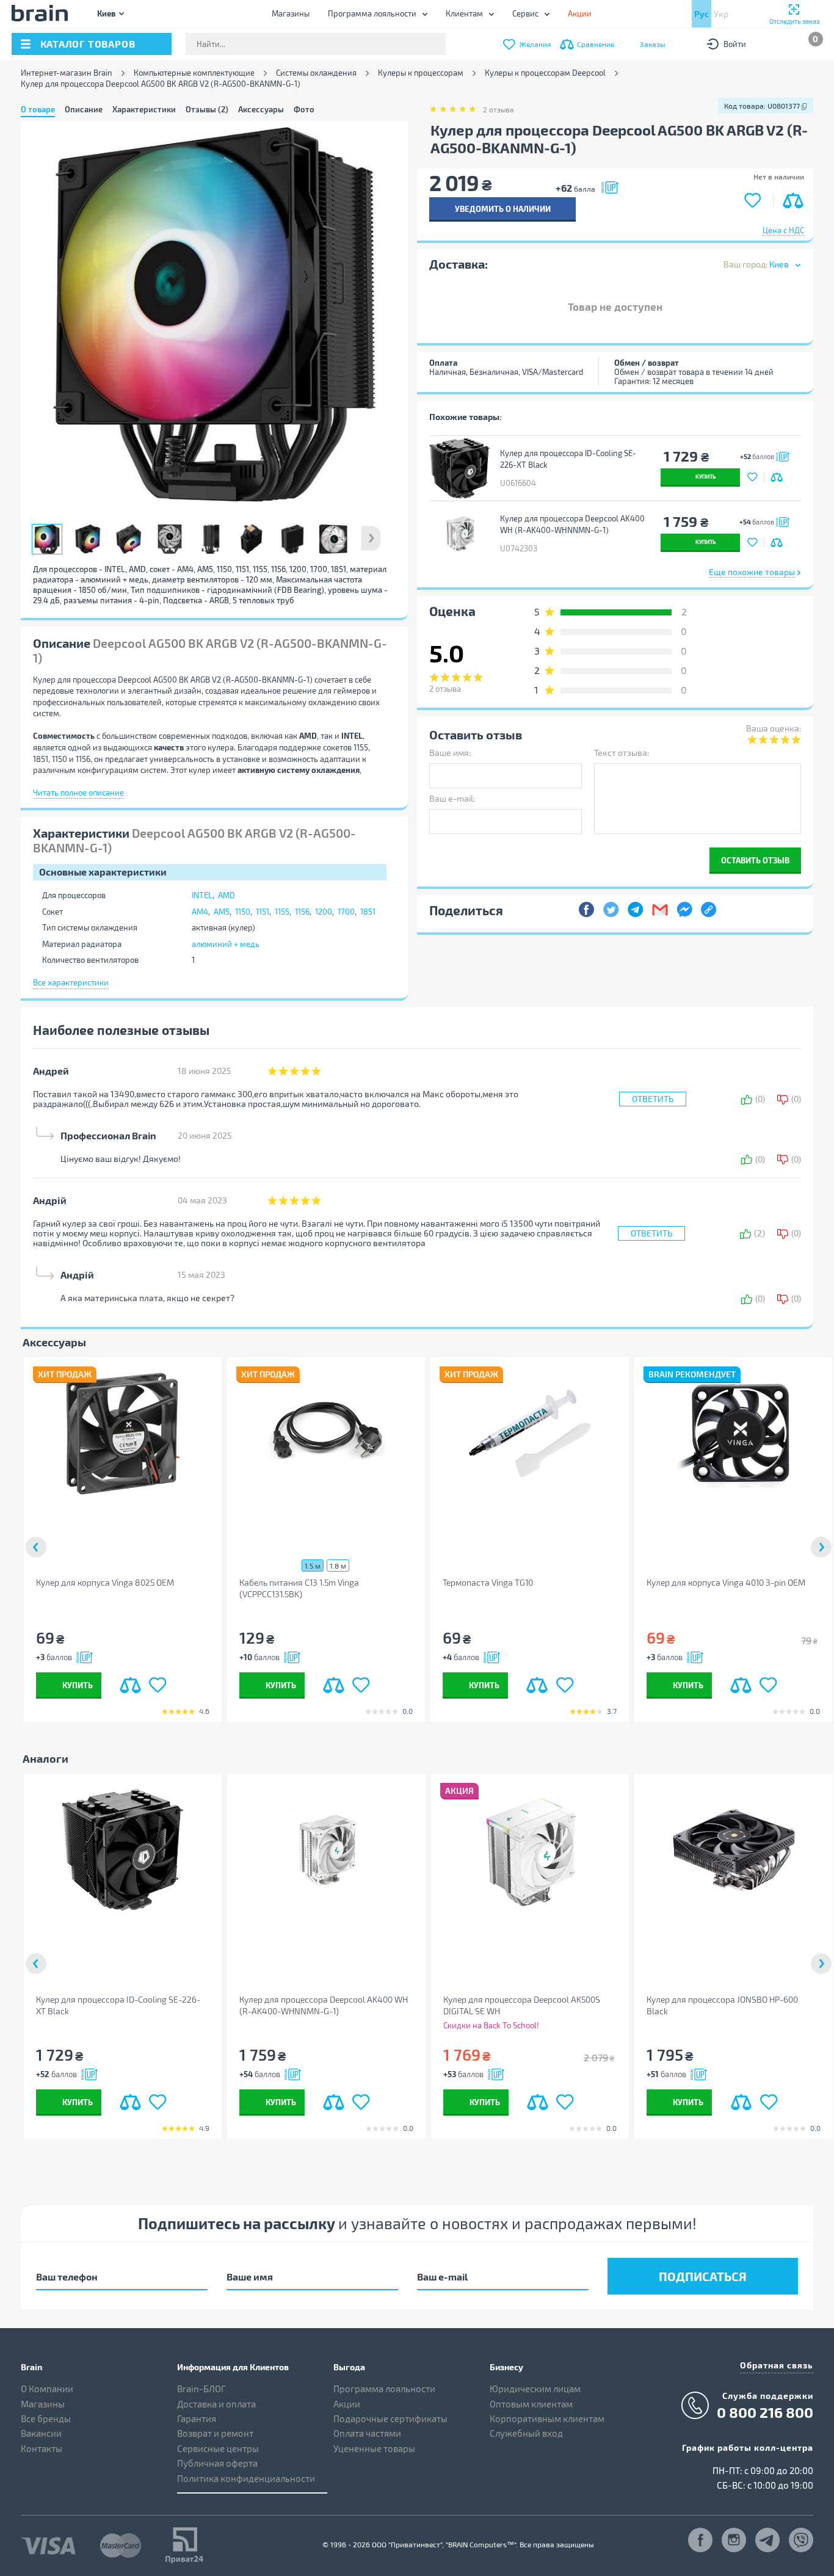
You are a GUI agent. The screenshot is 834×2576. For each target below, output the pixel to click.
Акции (347, 2404)
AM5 (222, 912)
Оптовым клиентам (531, 2404)
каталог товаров (88, 44)
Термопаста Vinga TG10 (488, 1582)
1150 (243, 912)
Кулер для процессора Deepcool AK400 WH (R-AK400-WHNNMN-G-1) (572, 524)
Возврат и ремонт (215, 2433)
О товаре (38, 109)
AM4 (200, 912)
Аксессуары (261, 109)
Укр (721, 14)
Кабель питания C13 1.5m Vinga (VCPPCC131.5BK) (299, 1588)
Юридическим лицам (535, 2389)
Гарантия (197, 2418)
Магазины (291, 13)
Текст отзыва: (622, 753)
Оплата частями (367, 2433)
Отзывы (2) (207, 109)
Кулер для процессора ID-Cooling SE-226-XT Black (568, 459)
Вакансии (41, 2433)
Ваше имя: (450, 753)
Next (371, 539)
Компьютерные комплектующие (194, 73)
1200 (324, 912)
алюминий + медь (226, 944)
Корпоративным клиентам (547, 2418)
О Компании (47, 2389)
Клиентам (464, 13)
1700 (346, 912)
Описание (84, 109)
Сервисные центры (218, 2448)
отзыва (499, 109)
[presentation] (36, 1547)
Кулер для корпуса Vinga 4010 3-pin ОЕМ (726, 1582)
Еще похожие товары (752, 572)
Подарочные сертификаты (390, 2418)
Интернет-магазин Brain (67, 73)
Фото (304, 109)
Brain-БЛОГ (201, 2389)
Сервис (525, 13)
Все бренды (46, 2418)
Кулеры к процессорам (421, 73)
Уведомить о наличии (503, 209)
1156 (302, 912)
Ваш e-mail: (452, 798)
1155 (282, 912)
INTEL (202, 895)
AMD (227, 895)
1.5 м (313, 1566)
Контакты (42, 2448)
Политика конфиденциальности (246, 2478)
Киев (106, 13)
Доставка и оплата (216, 2404)
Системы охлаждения (316, 73)
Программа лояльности (372, 13)
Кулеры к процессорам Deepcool (545, 73)
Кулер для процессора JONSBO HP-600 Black (722, 2005)
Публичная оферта (217, 2463)
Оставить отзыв (755, 860)
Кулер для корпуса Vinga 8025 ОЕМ (105, 1582)
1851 (368, 912)
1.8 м (338, 1566)
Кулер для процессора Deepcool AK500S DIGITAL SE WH (522, 2005)
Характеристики (144, 109)
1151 (263, 912)
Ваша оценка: (774, 728)
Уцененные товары (374, 2448)
